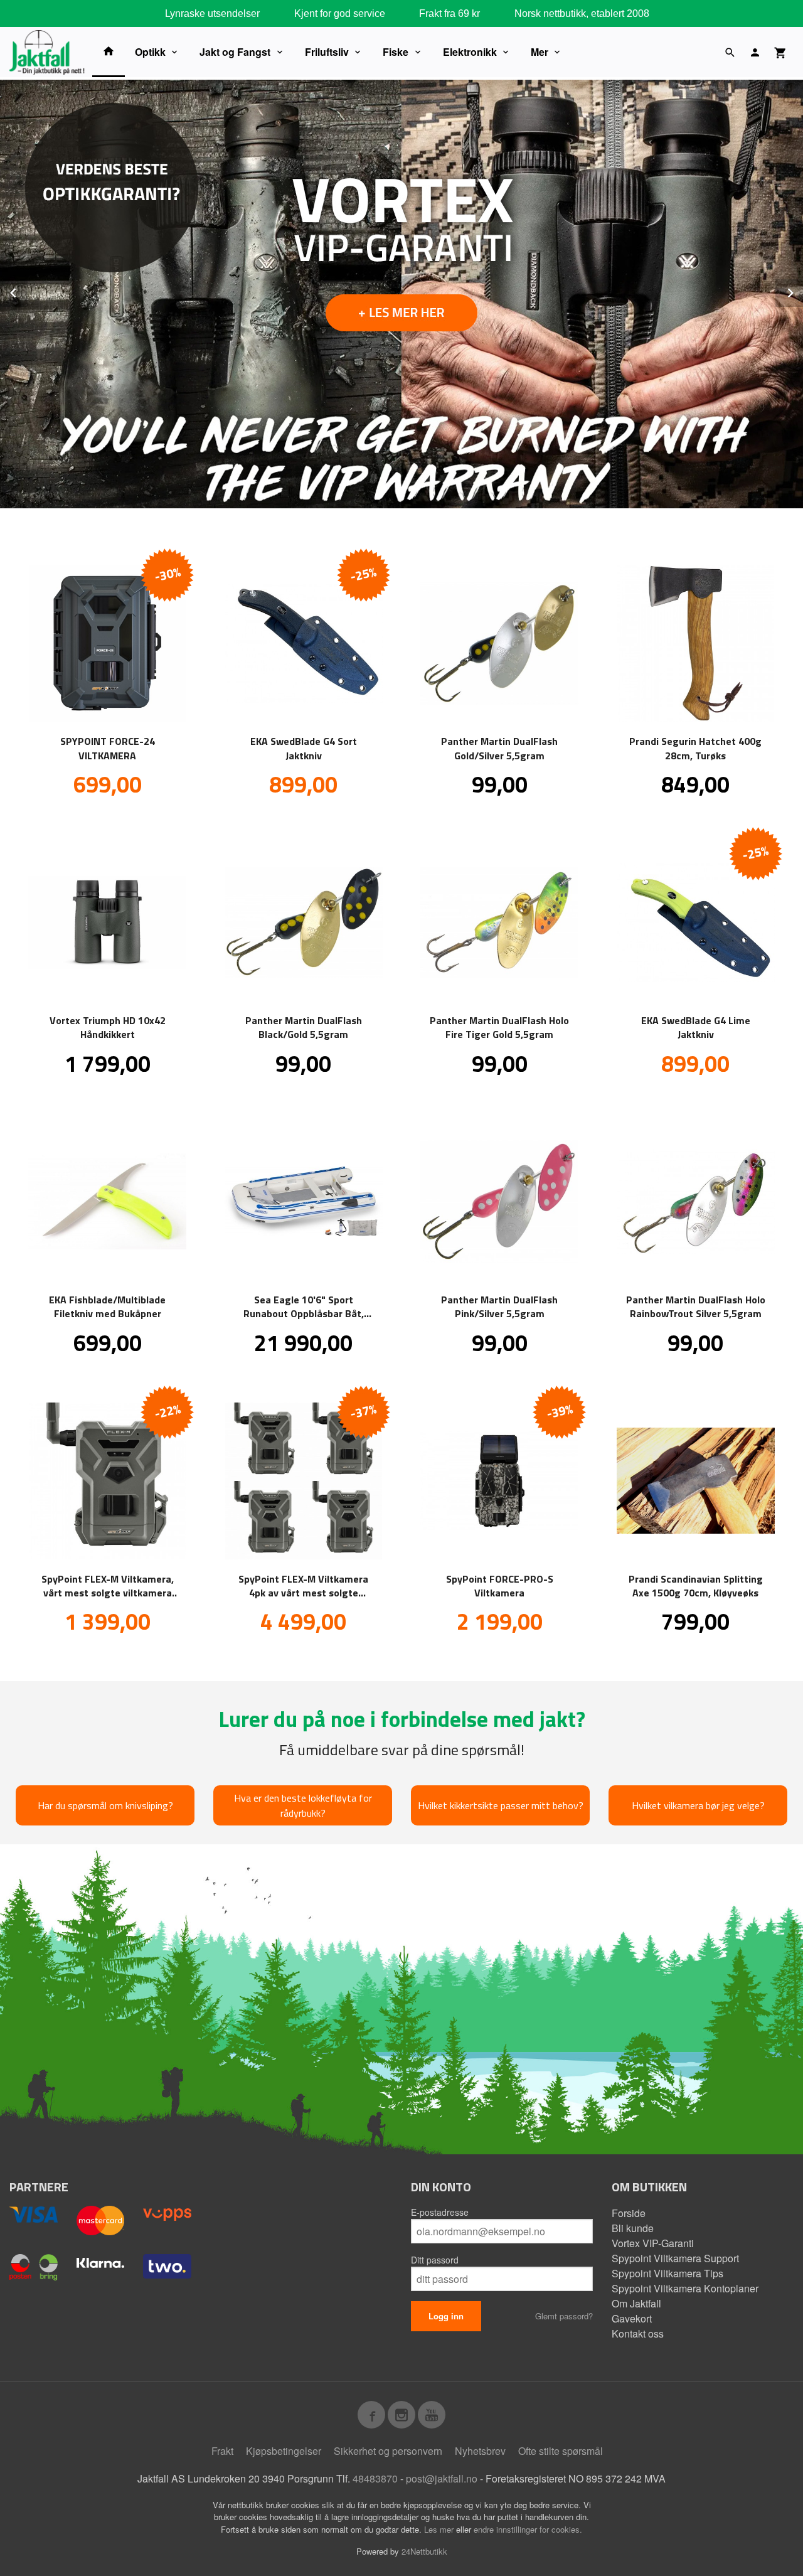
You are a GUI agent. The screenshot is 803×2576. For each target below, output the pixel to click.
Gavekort (632, 2318)
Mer (540, 52)
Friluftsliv (327, 52)
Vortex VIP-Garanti (653, 2243)
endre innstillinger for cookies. (528, 2529)
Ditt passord (435, 2260)
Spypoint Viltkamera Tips (667, 2273)
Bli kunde (633, 2228)
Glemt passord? (564, 2316)
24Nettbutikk (424, 2551)
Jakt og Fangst (235, 52)
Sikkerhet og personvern (388, 2451)
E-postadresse (440, 2212)
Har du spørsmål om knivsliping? (105, 1805)
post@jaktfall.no (442, 2478)
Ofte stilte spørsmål (561, 2451)
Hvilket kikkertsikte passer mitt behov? (501, 1805)
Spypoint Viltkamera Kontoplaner (685, 2288)
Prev (27, 291)
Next (802, 291)
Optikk (150, 52)
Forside (629, 2213)
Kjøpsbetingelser (284, 2451)
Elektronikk (470, 52)
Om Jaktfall (636, 2303)
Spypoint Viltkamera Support (675, 2258)
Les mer (440, 2529)
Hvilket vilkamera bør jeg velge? (698, 1805)
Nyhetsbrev (480, 2451)
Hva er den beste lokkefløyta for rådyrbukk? (303, 1805)
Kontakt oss (638, 2333)
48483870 (375, 2478)
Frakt (222, 2451)
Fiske (396, 52)
